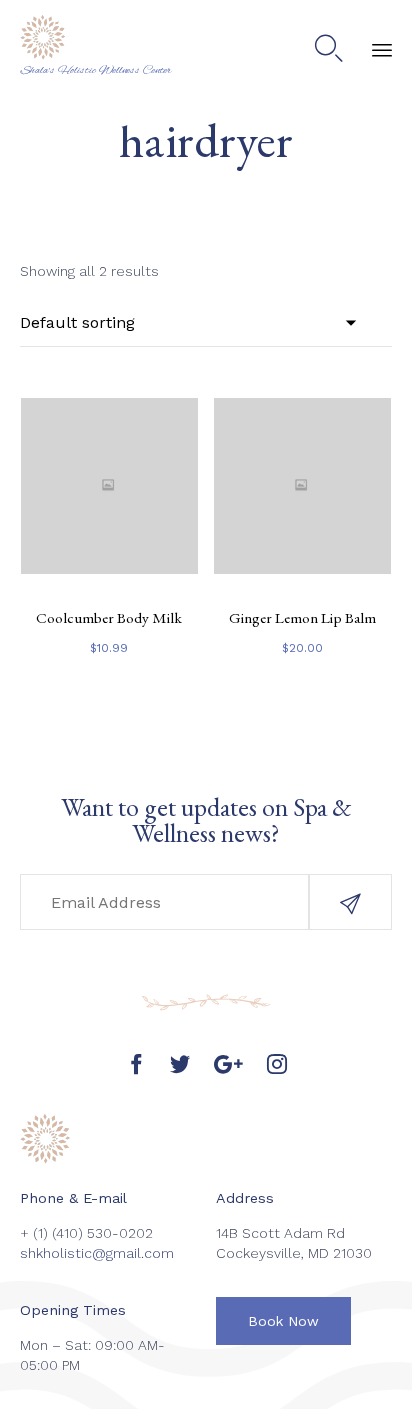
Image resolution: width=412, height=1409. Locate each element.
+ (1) (36, 1233)
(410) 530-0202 (102, 1233)
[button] (350, 902)
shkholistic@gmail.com (97, 1253)
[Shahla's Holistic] (96, 37)
